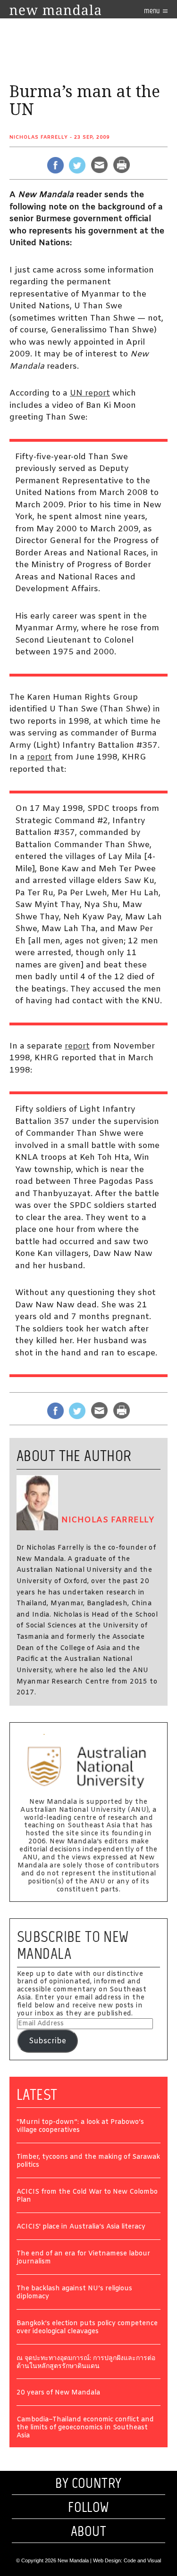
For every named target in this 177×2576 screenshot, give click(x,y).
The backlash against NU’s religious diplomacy (74, 2293)
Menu (152, 11)
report (39, 757)
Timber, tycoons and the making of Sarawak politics (88, 2162)
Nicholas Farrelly (39, 137)
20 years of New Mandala (58, 2393)
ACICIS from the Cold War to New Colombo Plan (87, 2196)
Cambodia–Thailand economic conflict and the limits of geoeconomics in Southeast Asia (85, 2428)
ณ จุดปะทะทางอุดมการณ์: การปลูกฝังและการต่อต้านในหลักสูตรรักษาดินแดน (86, 2363)
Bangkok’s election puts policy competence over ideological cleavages (87, 2328)
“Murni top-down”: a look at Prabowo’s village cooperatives (80, 2127)
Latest (37, 2095)
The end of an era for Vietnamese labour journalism (83, 2258)
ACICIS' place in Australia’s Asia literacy (81, 2227)
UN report (90, 393)
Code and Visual (142, 2560)
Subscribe (47, 2041)
